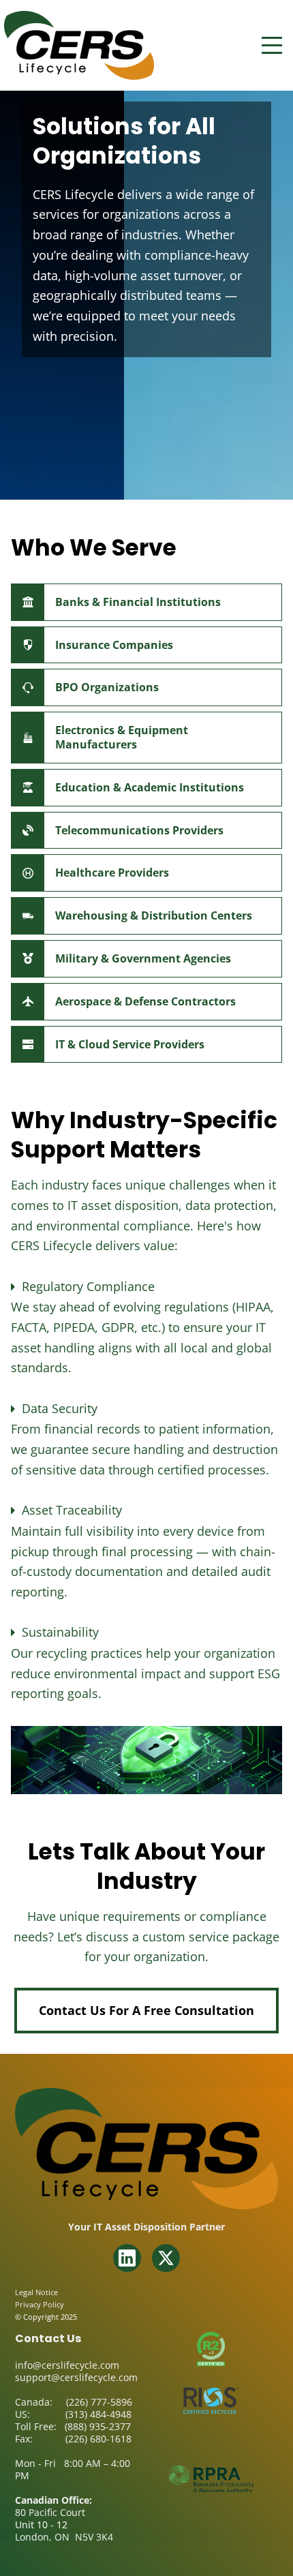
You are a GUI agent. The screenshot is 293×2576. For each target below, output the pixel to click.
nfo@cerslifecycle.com (68, 2365)
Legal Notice (36, 2292)
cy (60, 2304)
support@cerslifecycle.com (76, 2377)
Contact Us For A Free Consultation (146, 2010)
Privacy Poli (36, 2304)
